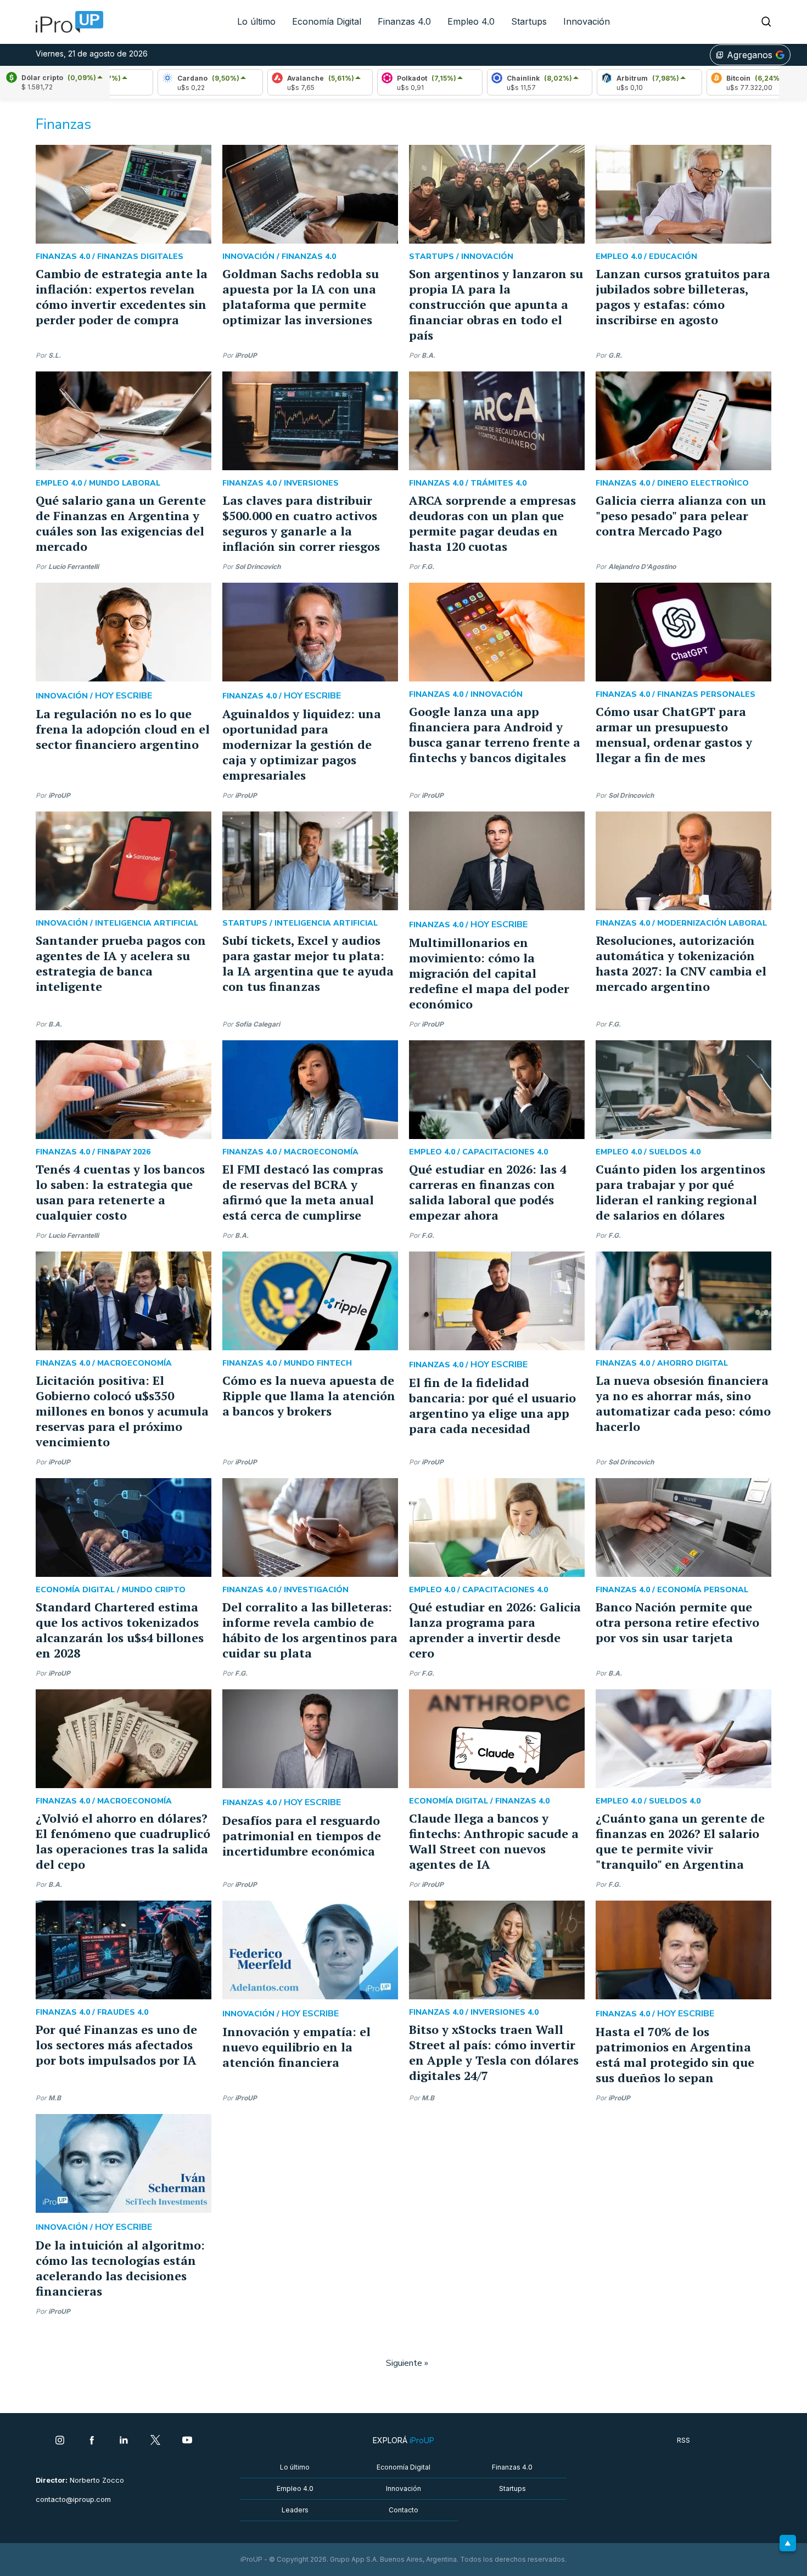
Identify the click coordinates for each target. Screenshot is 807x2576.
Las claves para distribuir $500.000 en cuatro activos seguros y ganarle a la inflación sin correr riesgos (301, 523)
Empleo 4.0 (471, 21)
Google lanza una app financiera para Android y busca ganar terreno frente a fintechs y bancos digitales (495, 734)
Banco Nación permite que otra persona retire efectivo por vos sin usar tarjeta (677, 1622)
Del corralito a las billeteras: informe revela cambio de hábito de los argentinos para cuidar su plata (310, 1630)
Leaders (295, 2510)
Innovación (587, 21)
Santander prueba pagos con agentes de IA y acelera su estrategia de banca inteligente (121, 963)
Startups (529, 21)
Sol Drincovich (258, 567)
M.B (55, 2098)
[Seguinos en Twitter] (155, 2441)
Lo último (256, 21)
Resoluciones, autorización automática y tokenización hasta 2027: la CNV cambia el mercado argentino (681, 963)
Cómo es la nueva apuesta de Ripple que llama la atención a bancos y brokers (309, 1396)
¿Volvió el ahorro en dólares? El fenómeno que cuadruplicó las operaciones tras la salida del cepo (123, 1841)
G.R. (615, 355)
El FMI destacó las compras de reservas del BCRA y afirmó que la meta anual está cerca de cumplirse (303, 1192)
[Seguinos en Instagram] (60, 2441)
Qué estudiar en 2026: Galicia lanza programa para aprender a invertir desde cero (495, 1630)
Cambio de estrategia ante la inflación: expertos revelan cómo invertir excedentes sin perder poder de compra (122, 297)
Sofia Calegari (257, 1024)
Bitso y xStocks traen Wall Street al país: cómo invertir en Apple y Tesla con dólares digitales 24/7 (494, 2052)
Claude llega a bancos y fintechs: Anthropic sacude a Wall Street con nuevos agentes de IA (494, 1841)
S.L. (55, 355)
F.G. (428, 567)
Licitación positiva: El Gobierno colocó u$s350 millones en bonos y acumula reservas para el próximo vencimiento (122, 1411)
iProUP (246, 355)
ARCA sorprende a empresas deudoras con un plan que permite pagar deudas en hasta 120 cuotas (492, 523)
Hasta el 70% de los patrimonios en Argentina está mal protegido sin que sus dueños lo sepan (675, 2054)
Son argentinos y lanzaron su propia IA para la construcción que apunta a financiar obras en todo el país (496, 304)
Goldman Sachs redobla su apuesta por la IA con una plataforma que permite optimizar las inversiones (301, 297)
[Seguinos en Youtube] (187, 2441)
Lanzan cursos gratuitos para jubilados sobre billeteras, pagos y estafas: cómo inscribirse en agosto (683, 297)
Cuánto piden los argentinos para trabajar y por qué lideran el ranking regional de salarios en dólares (680, 1192)
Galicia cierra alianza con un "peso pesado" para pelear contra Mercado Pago (681, 515)
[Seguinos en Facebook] (92, 2441)
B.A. (428, 355)
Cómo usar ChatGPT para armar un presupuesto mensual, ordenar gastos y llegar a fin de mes (674, 734)
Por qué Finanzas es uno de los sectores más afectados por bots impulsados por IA (116, 2045)
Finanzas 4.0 (404, 21)
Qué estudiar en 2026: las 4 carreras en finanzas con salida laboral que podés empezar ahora (488, 1192)
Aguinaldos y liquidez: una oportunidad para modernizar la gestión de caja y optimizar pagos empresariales (302, 744)
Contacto (403, 2510)
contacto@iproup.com (73, 2499)
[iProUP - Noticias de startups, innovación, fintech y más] (66, 22)
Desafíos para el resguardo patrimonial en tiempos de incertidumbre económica (302, 1836)
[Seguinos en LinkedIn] (124, 2441)
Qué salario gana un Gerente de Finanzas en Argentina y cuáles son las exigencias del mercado (121, 523)
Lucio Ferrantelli (74, 567)
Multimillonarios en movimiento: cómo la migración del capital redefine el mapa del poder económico (489, 973)
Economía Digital (327, 21)
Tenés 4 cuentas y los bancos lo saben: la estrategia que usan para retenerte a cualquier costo (120, 1192)
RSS (683, 2440)
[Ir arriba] (788, 2543)
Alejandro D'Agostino (642, 567)
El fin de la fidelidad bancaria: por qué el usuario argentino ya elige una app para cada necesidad (492, 1405)
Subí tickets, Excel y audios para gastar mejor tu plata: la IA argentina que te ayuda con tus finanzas (308, 963)
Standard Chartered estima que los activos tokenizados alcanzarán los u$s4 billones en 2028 (120, 1630)
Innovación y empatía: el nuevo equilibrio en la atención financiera (296, 2047)
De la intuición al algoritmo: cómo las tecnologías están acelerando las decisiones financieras (120, 2268)
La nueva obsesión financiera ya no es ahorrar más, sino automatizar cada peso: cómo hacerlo (683, 1403)
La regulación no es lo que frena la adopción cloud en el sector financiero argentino (123, 729)
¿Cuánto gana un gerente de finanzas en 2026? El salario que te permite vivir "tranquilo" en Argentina (680, 1841)
